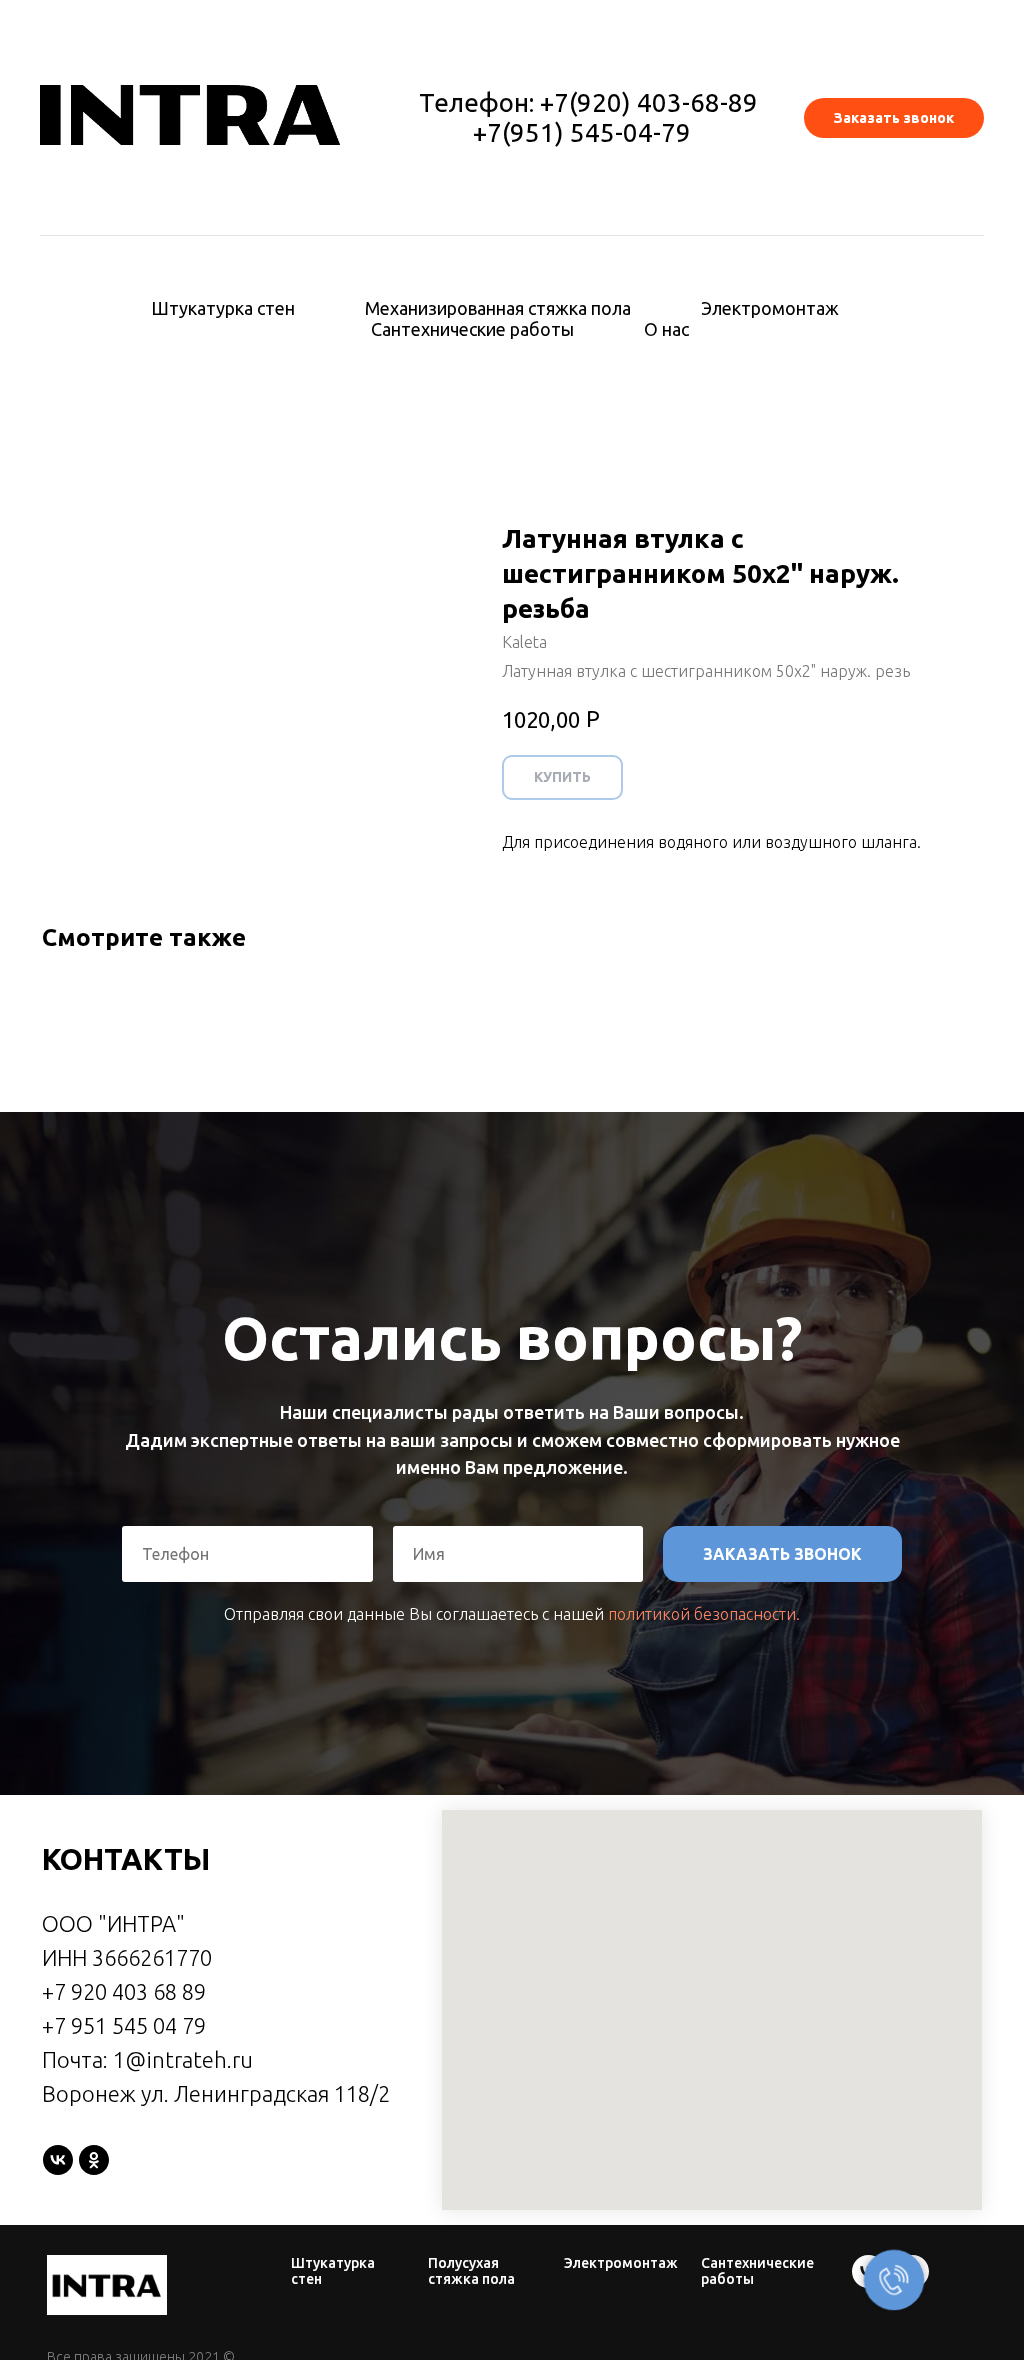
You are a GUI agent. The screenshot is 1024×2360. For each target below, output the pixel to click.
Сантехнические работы (472, 329)
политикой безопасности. (704, 1863)
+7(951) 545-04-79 (582, 132)
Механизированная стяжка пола (498, 308)
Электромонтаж (770, 308)
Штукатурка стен (223, 308)
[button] (894, 118)
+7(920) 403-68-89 (649, 102)
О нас (666, 329)
